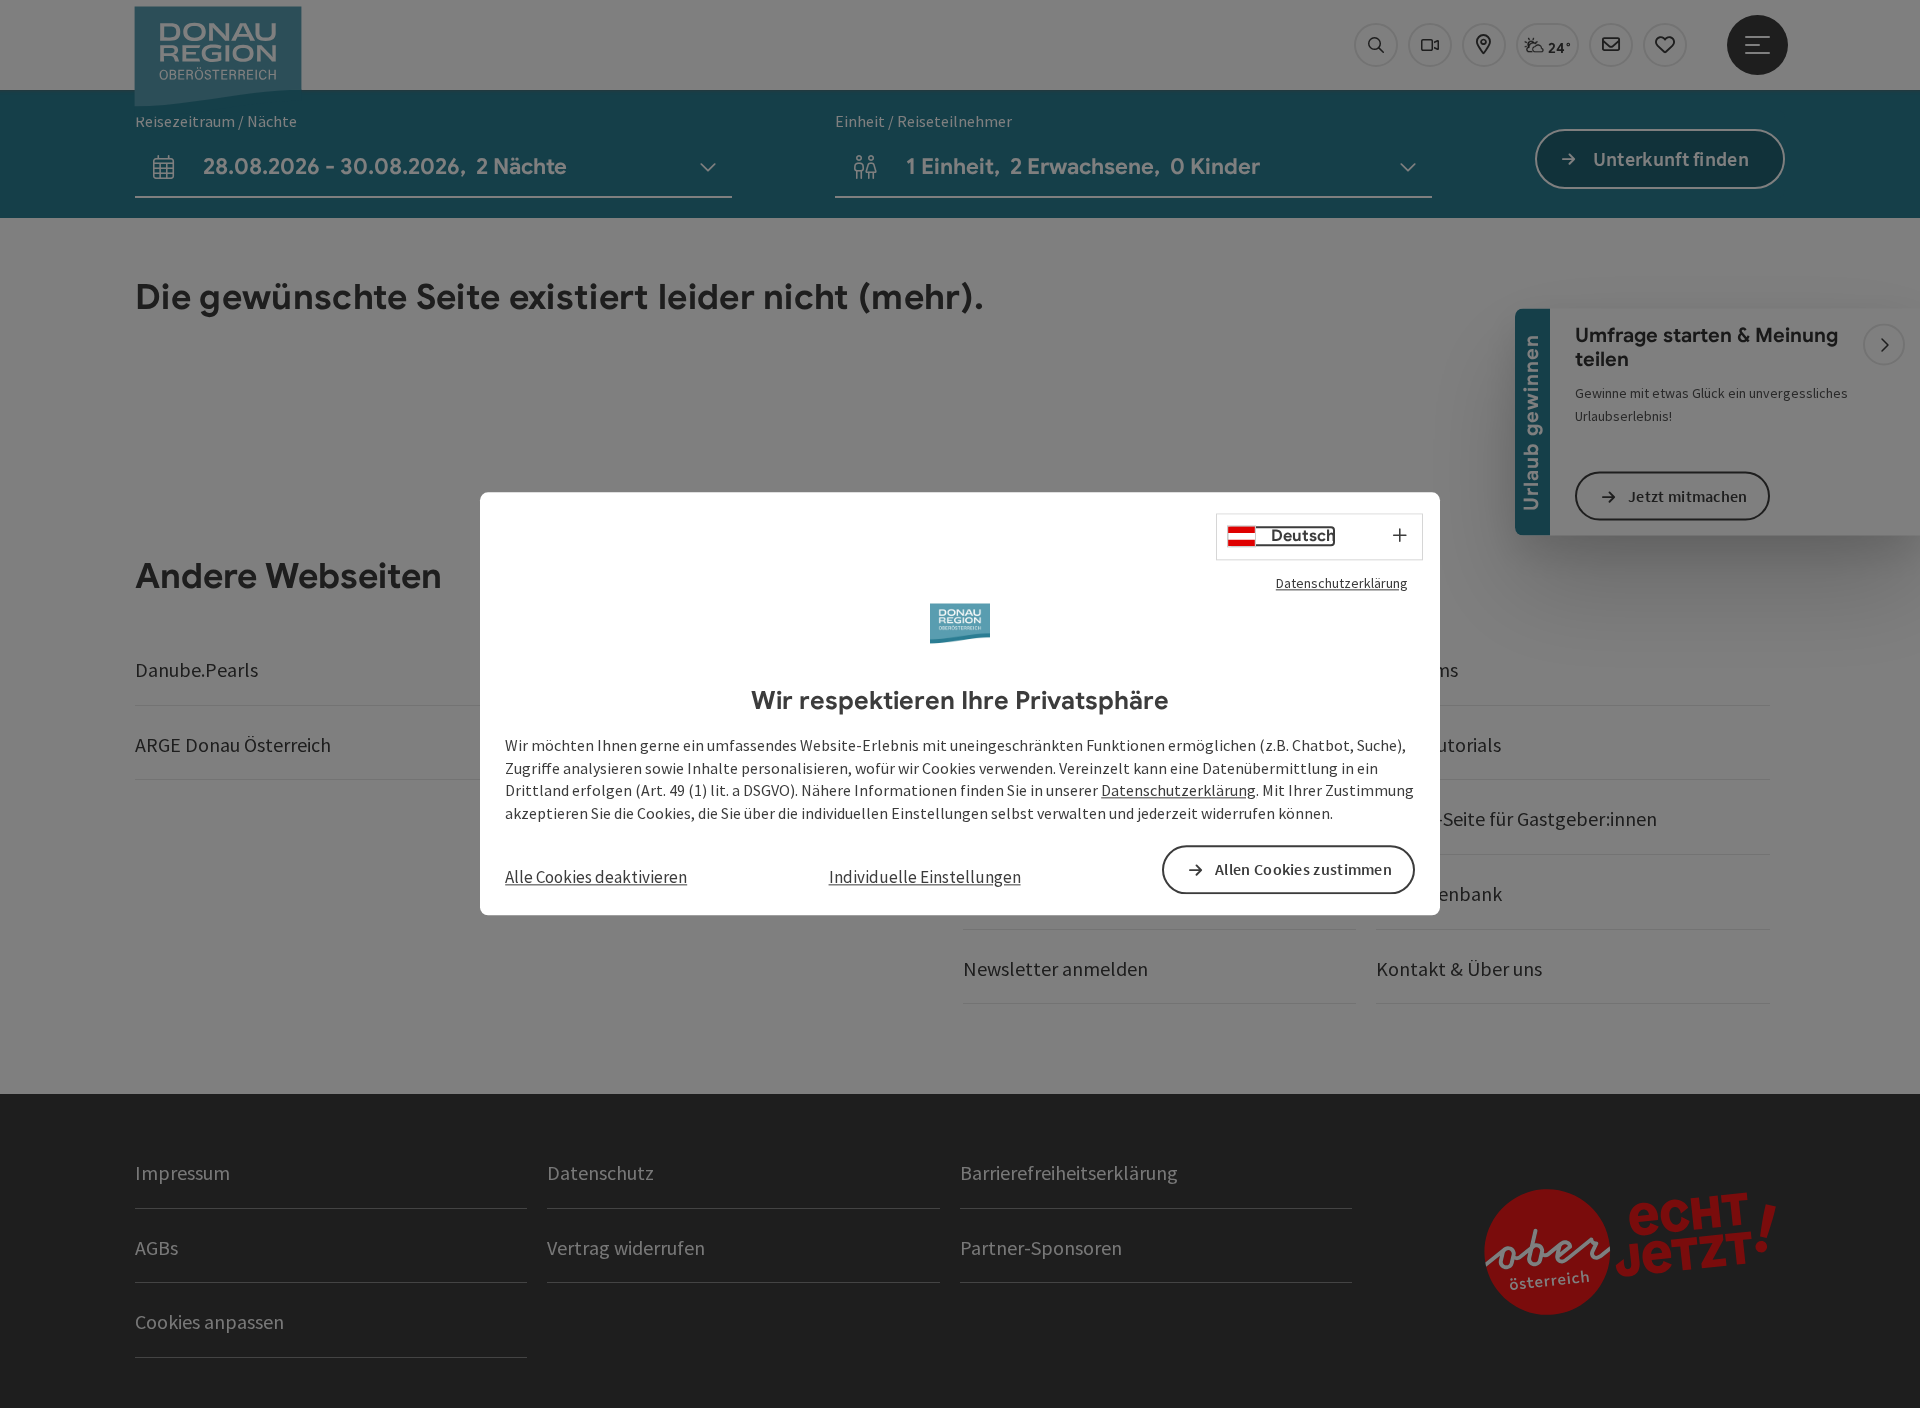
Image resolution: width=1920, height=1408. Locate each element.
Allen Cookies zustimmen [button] (1303, 870)
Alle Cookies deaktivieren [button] (596, 877)
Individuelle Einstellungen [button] (925, 877)
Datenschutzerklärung (1342, 583)
